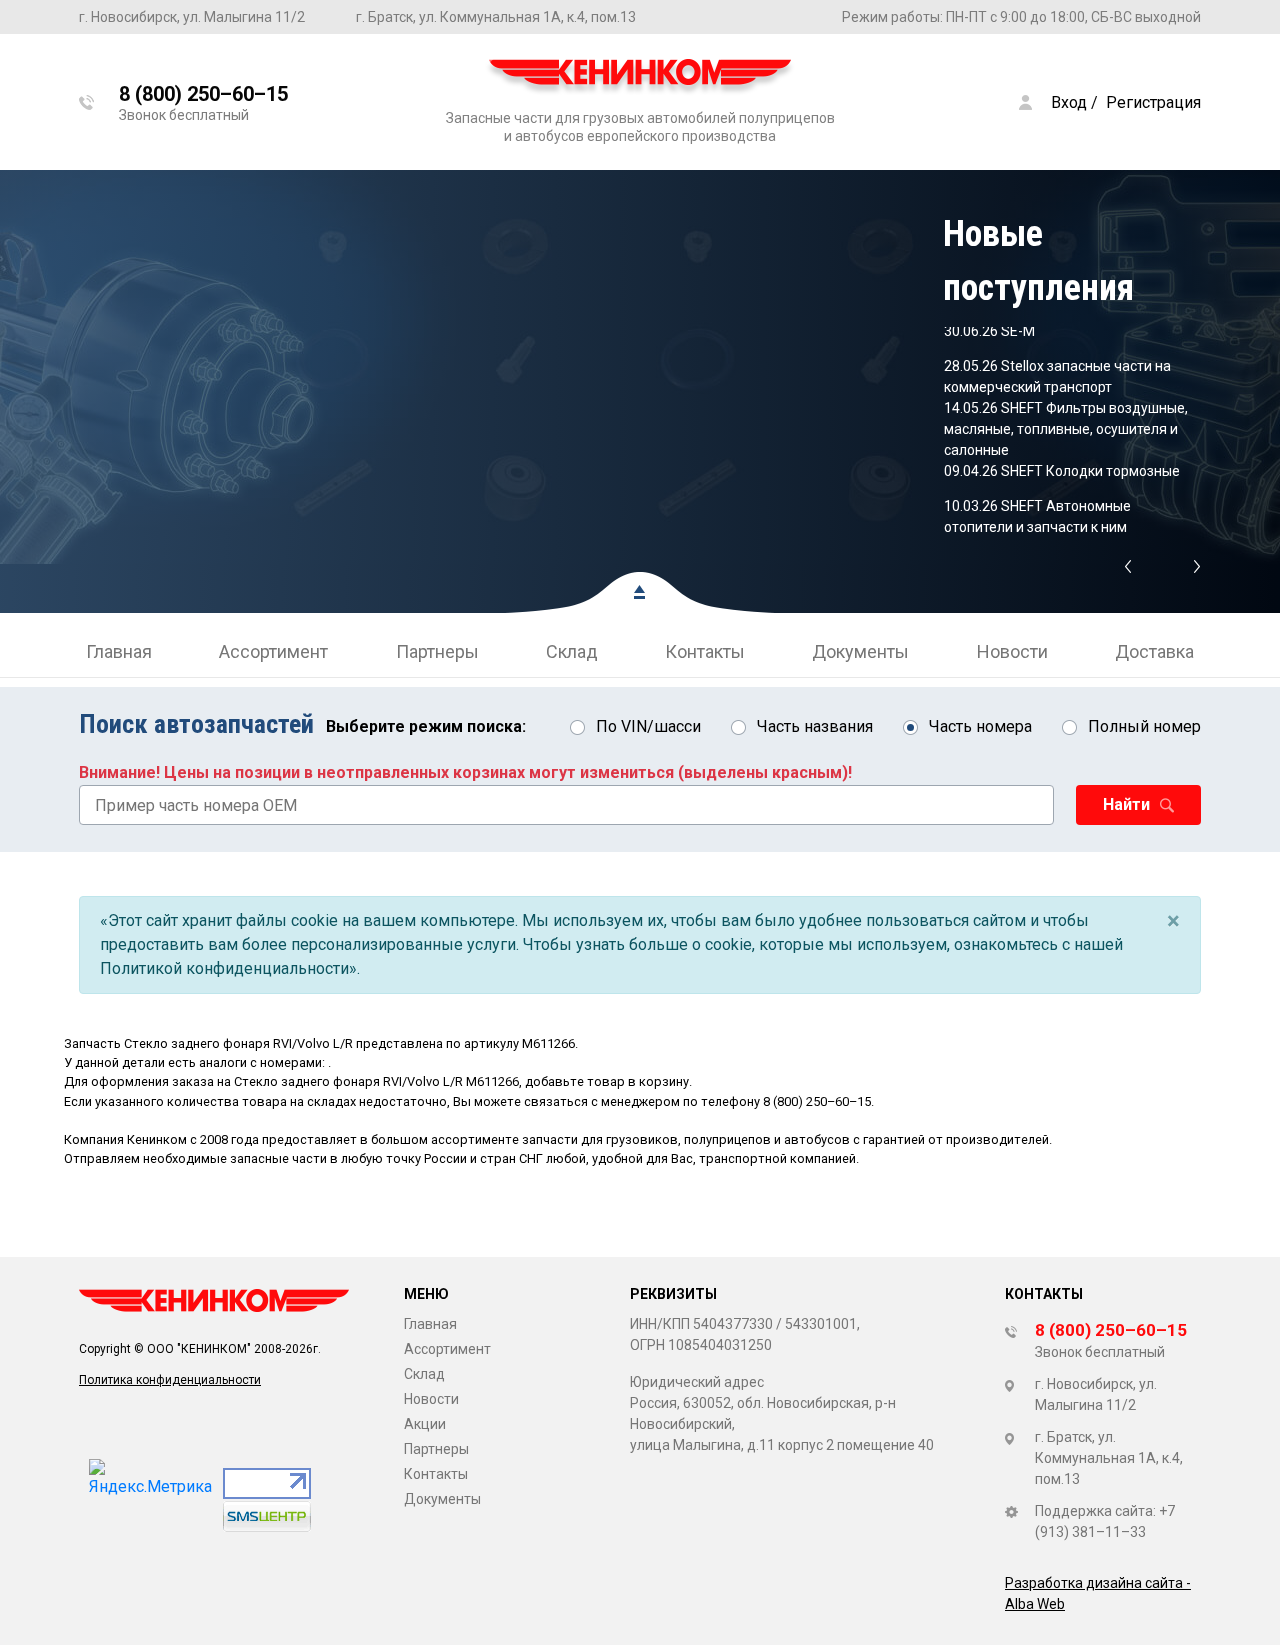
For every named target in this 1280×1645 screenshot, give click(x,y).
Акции (425, 1424)
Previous (1127, 567)
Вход (1069, 102)
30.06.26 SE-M (989, 331)
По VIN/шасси (648, 726)
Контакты (705, 651)
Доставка (1154, 651)
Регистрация (1153, 102)
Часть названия (815, 726)
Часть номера (980, 726)
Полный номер (1144, 726)
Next (1197, 567)
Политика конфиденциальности (170, 1380)
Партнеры (437, 651)
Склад (572, 651)
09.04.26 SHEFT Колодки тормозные (1062, 471)
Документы (860, 651)
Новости (1012, 651)
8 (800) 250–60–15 (817, 1101)
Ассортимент (273, 651)
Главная (119, 651)
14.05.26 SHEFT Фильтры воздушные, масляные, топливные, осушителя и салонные (1066, 429)
